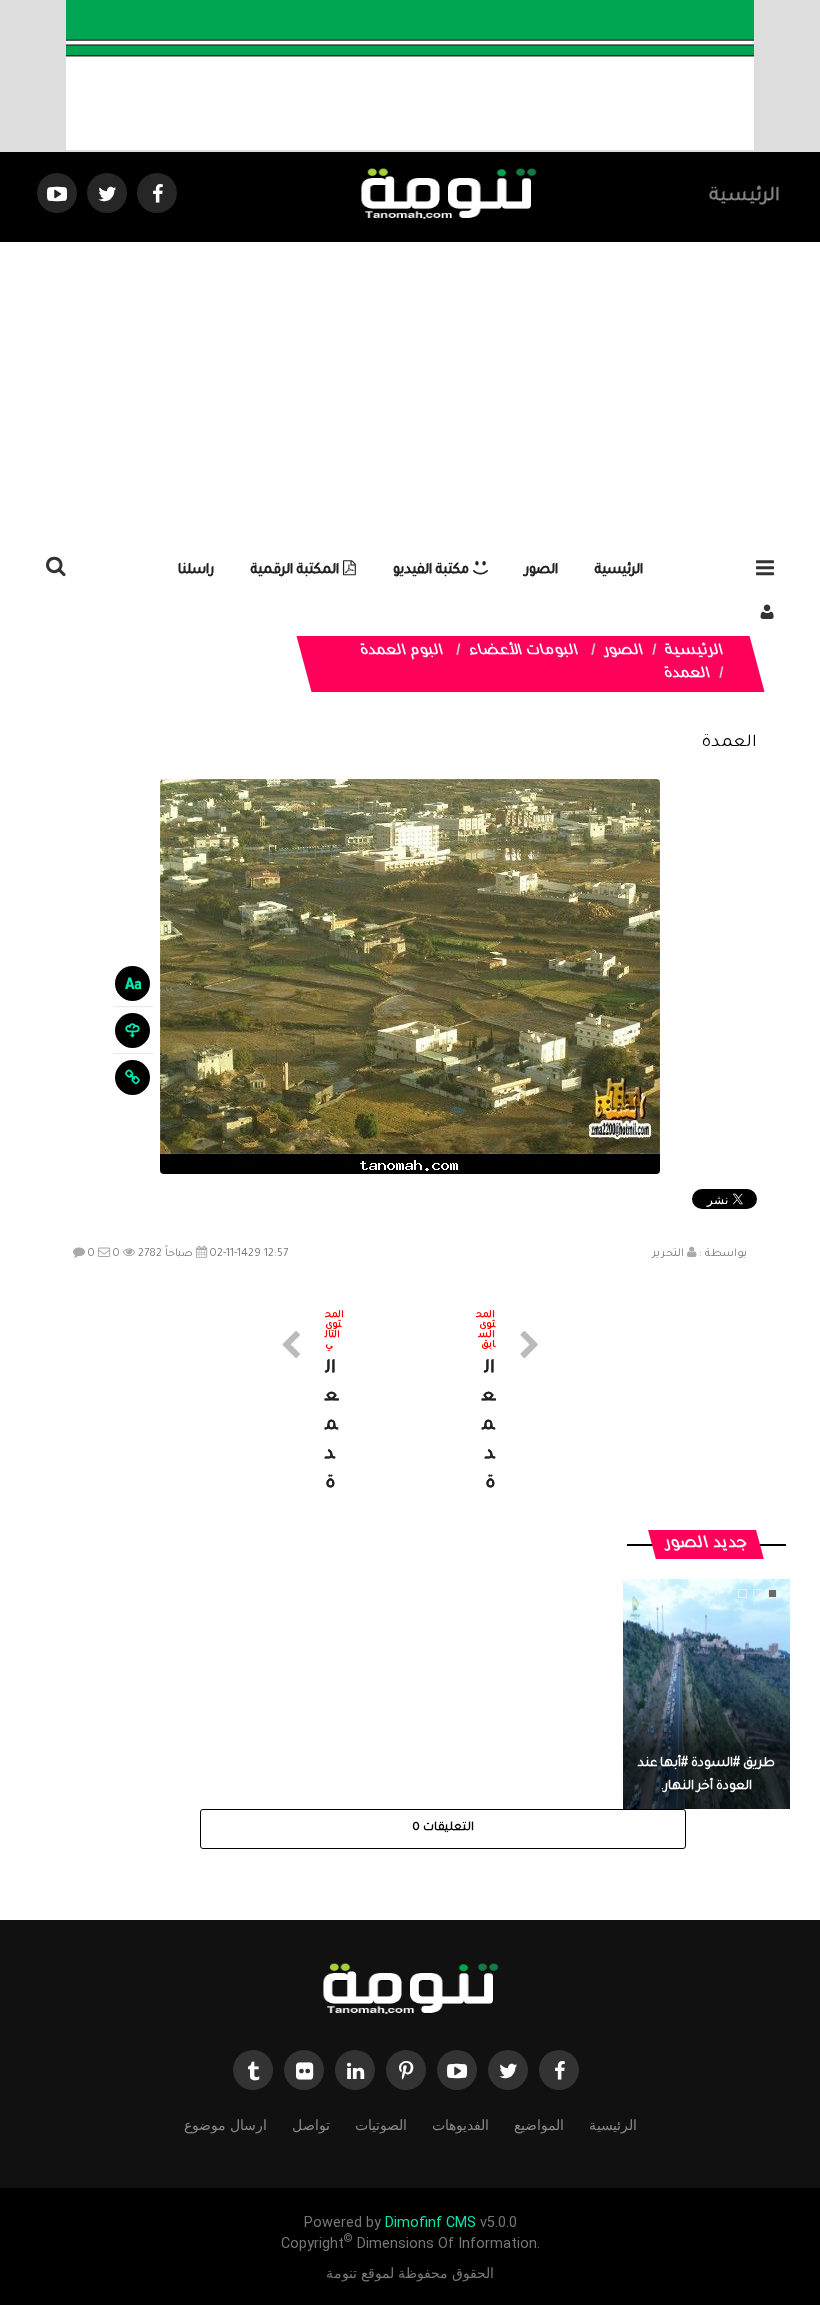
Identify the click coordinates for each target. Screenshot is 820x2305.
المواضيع (539, 2125)
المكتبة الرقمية (297, 570)
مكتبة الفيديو (433, 570)
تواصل (311, 2125)
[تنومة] (410, 1991)
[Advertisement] (410, 392)
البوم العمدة (402, 652)
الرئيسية (744, 197)
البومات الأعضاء (524, 652)
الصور (541, 570)
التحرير (668, 1254)
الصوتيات (381, 2125)
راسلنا (196, 570)
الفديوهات (460, 2125)
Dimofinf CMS (430, 2222)
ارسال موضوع (225, 2125)
